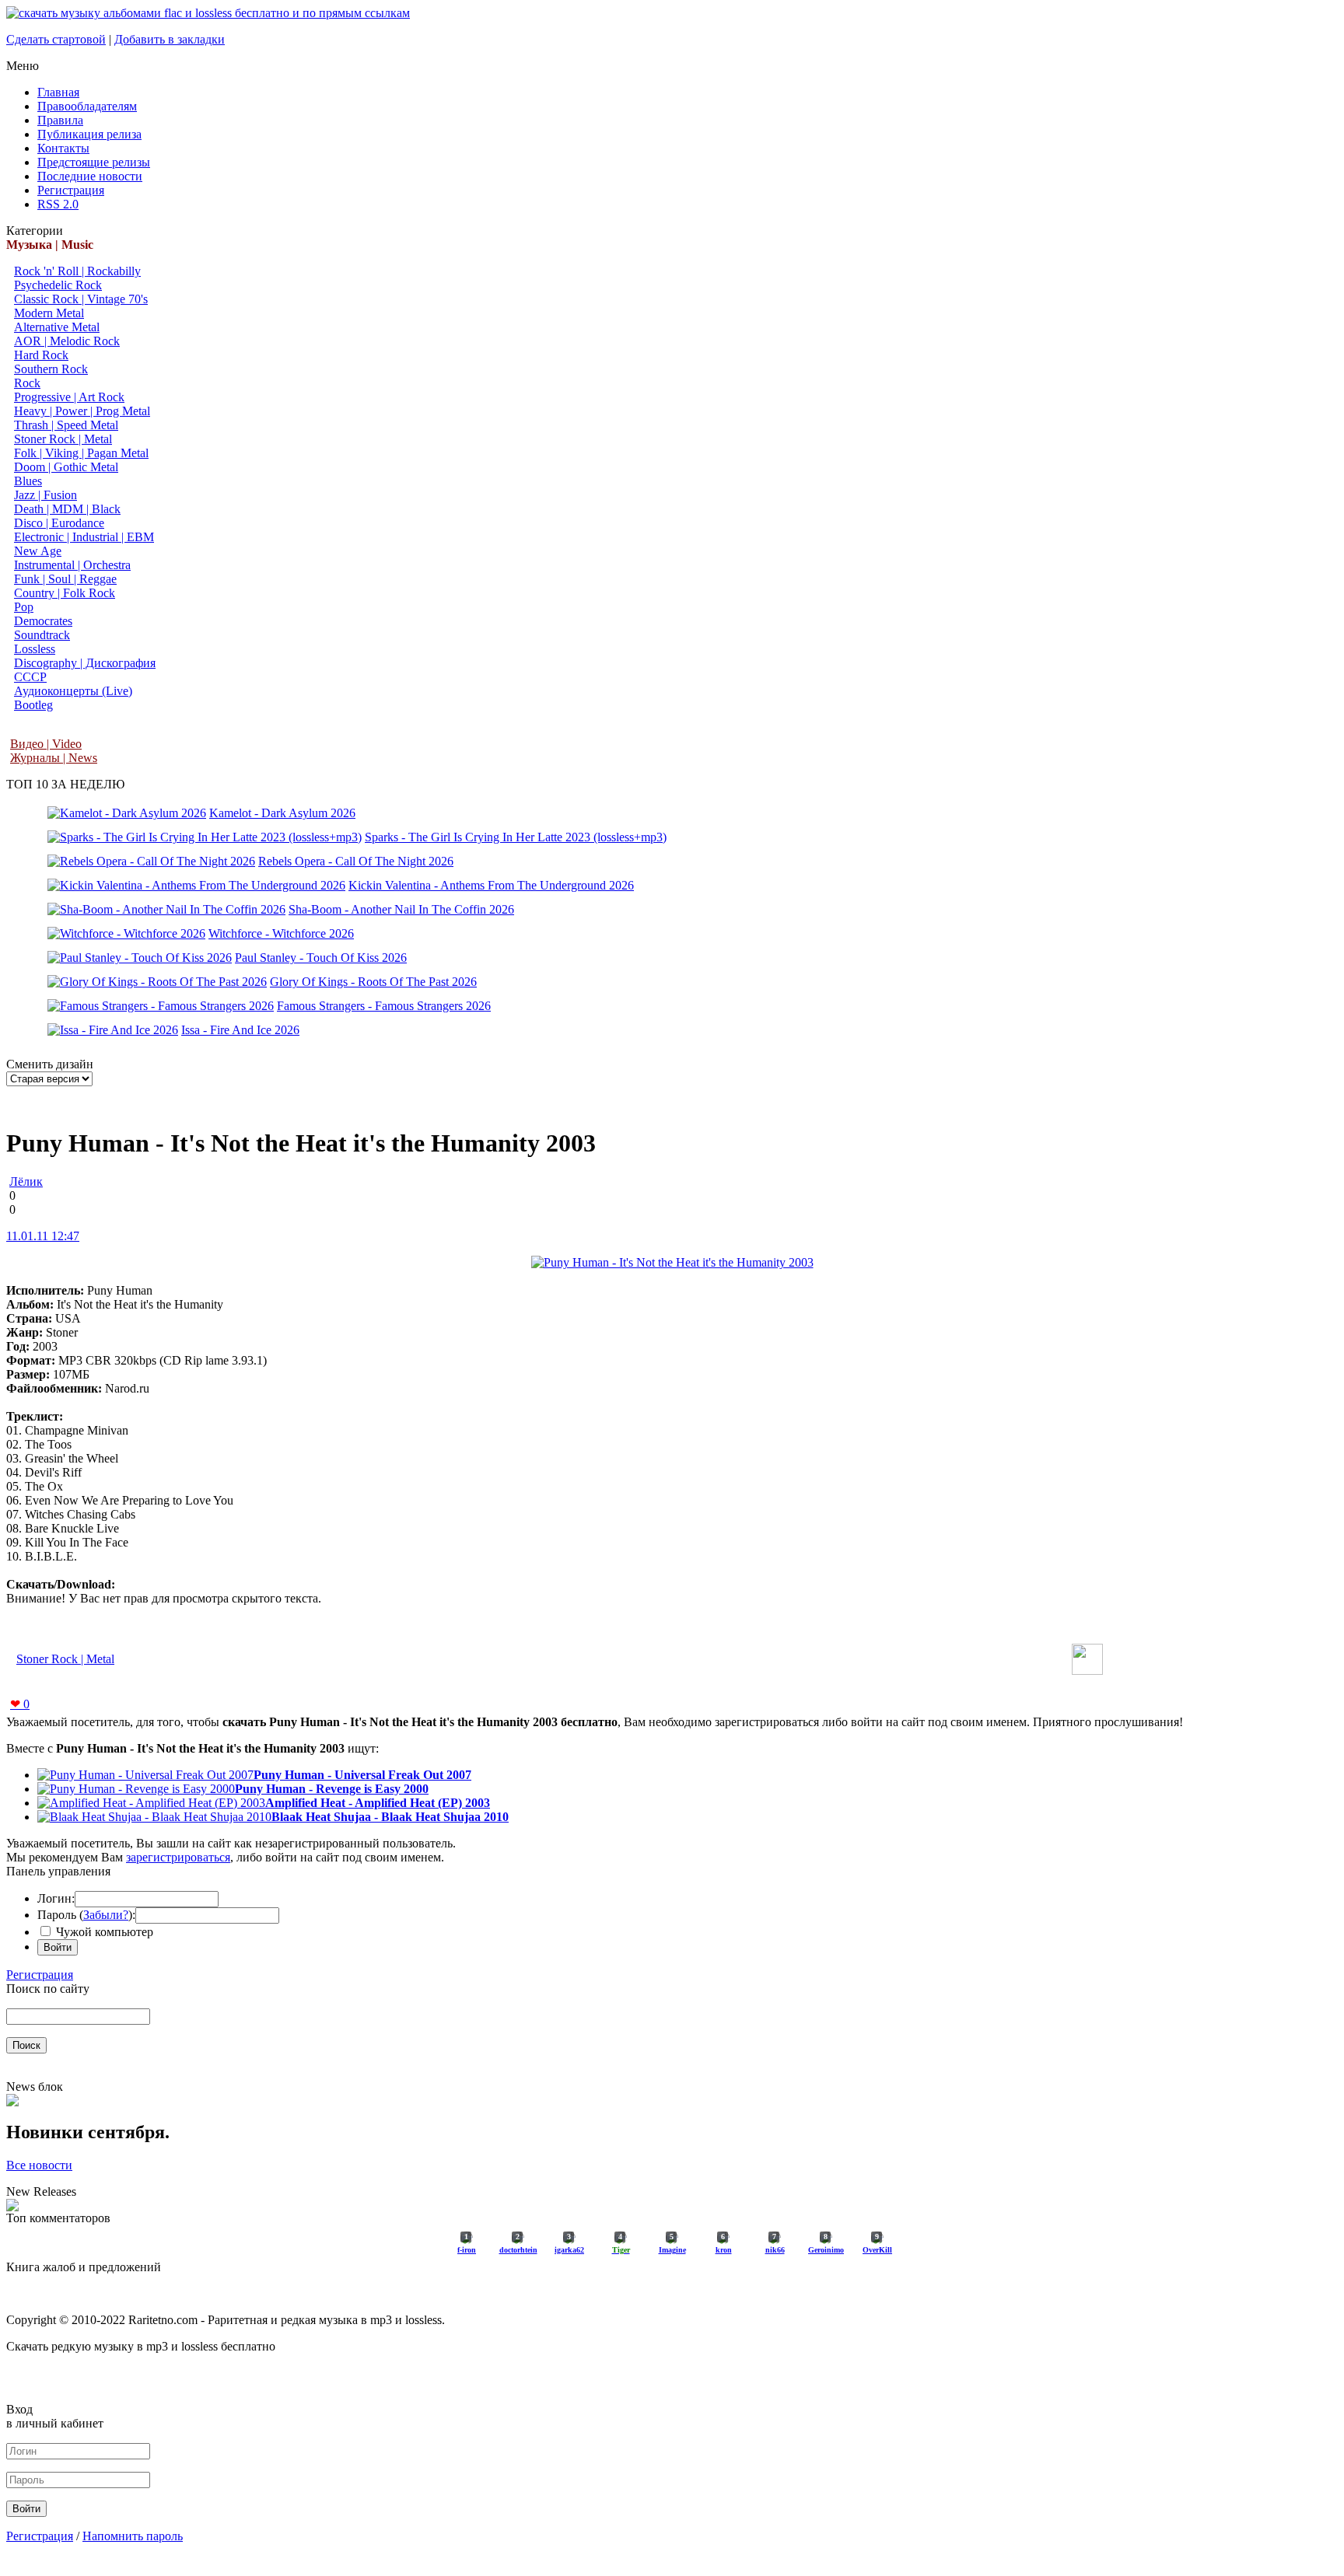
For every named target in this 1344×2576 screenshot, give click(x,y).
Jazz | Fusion (45, 495)
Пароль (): (86, 1915)
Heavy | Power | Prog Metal (82, 411)
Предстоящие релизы (94, 162)
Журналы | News (54, 758)
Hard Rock (41, 355)
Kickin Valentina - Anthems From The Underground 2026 (491, 885)
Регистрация (71, 190)
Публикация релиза (89, 134)
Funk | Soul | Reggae (65, 579)
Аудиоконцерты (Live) (73, 691)
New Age (38, 551)
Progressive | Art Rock (69, 397)
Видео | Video (46, 744)
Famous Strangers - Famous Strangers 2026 (384, 1006)
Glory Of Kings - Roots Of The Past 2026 (373, 982)
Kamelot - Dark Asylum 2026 (282, 813)
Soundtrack (42, 635)
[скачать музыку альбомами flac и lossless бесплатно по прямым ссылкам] (208, 13)
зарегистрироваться (178, 1857)
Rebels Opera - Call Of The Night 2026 (356, 861)
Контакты (63, 148)
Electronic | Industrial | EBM (84, 537)
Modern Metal (49, 313)
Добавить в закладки (170, 39)
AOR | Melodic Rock (67, 341)
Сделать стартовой (56, 39)
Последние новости (90, 176)
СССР (30, 677)
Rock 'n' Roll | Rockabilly (77, 271)
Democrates (43, 621)
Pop (24, 607)
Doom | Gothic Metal (66, 467)
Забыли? (106, 1915)
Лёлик (26, 1181)
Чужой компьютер (103, 1932)
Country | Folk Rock (65, 593)
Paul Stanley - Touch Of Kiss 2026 (321, 958)
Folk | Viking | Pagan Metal (81, 453)
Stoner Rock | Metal (63, 439)
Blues (28, 481)
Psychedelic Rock (58, 285)
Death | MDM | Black (67, 509)
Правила (60, 120)
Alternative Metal (57, 327)
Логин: (56, 1898)
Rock (27, 383)
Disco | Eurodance (59, 523)
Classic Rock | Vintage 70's (81, 299)
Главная (58, 92)
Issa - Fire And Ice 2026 (240, 1030)
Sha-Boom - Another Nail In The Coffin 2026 (401, 909)
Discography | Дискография (85, 663)
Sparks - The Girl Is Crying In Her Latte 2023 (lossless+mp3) (516, 837)
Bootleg (33, 705)
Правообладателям (87, 106)
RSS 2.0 (58, 204)
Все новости (39, 2165)
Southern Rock (51, 369)
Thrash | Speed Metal (66, 425)
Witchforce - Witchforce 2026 (281, 933)
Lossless (35, 649)
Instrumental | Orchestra (72, 565)
